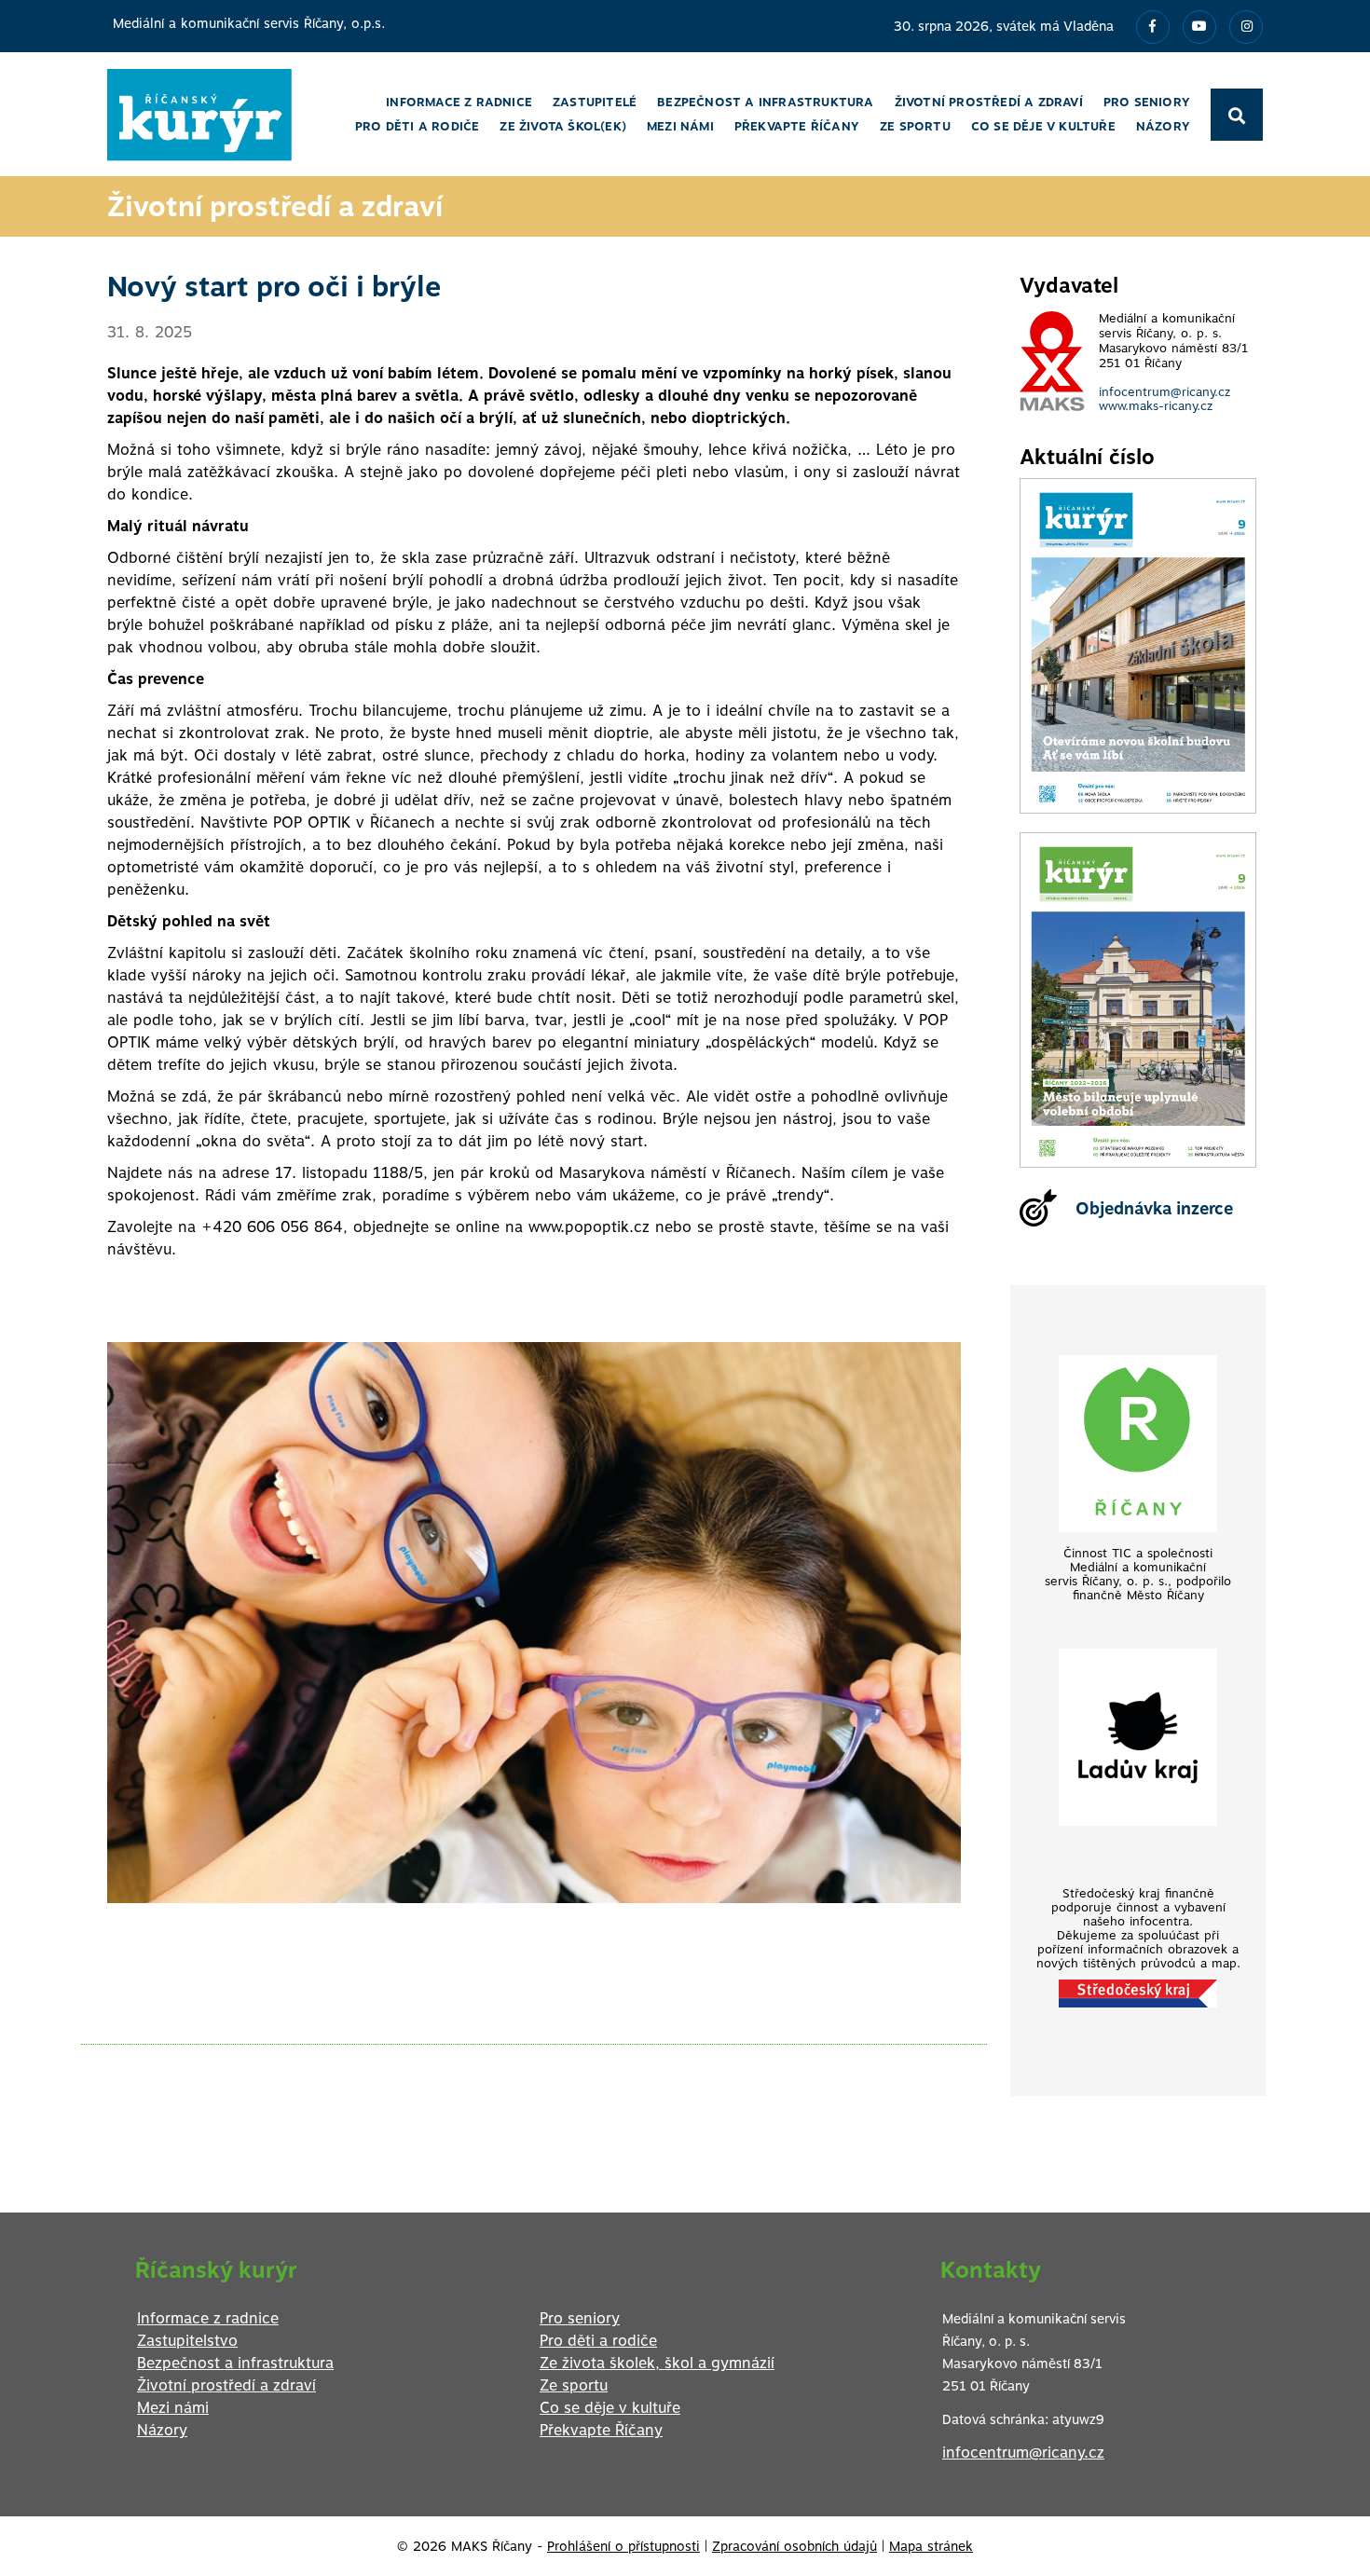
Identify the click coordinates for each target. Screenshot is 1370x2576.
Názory (162, 2430)
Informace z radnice (208, 2318)
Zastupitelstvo (187, 2341)
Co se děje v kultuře (610, 2408)
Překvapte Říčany (601, 2430)
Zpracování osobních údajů (795, 2546)
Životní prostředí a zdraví (226, 2385)
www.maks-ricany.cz (1156, 406)
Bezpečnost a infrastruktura (235, 2363)
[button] (944, 1319)
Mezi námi (173, 2408)
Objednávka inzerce (1154, 1208)
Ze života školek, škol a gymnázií (657, 2363)
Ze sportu (574, 2385)
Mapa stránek (931, 2546)
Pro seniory (580, 2318)
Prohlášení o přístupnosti (623, 2546)
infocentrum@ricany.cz (1164, 392)
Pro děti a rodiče (598, 2341)
